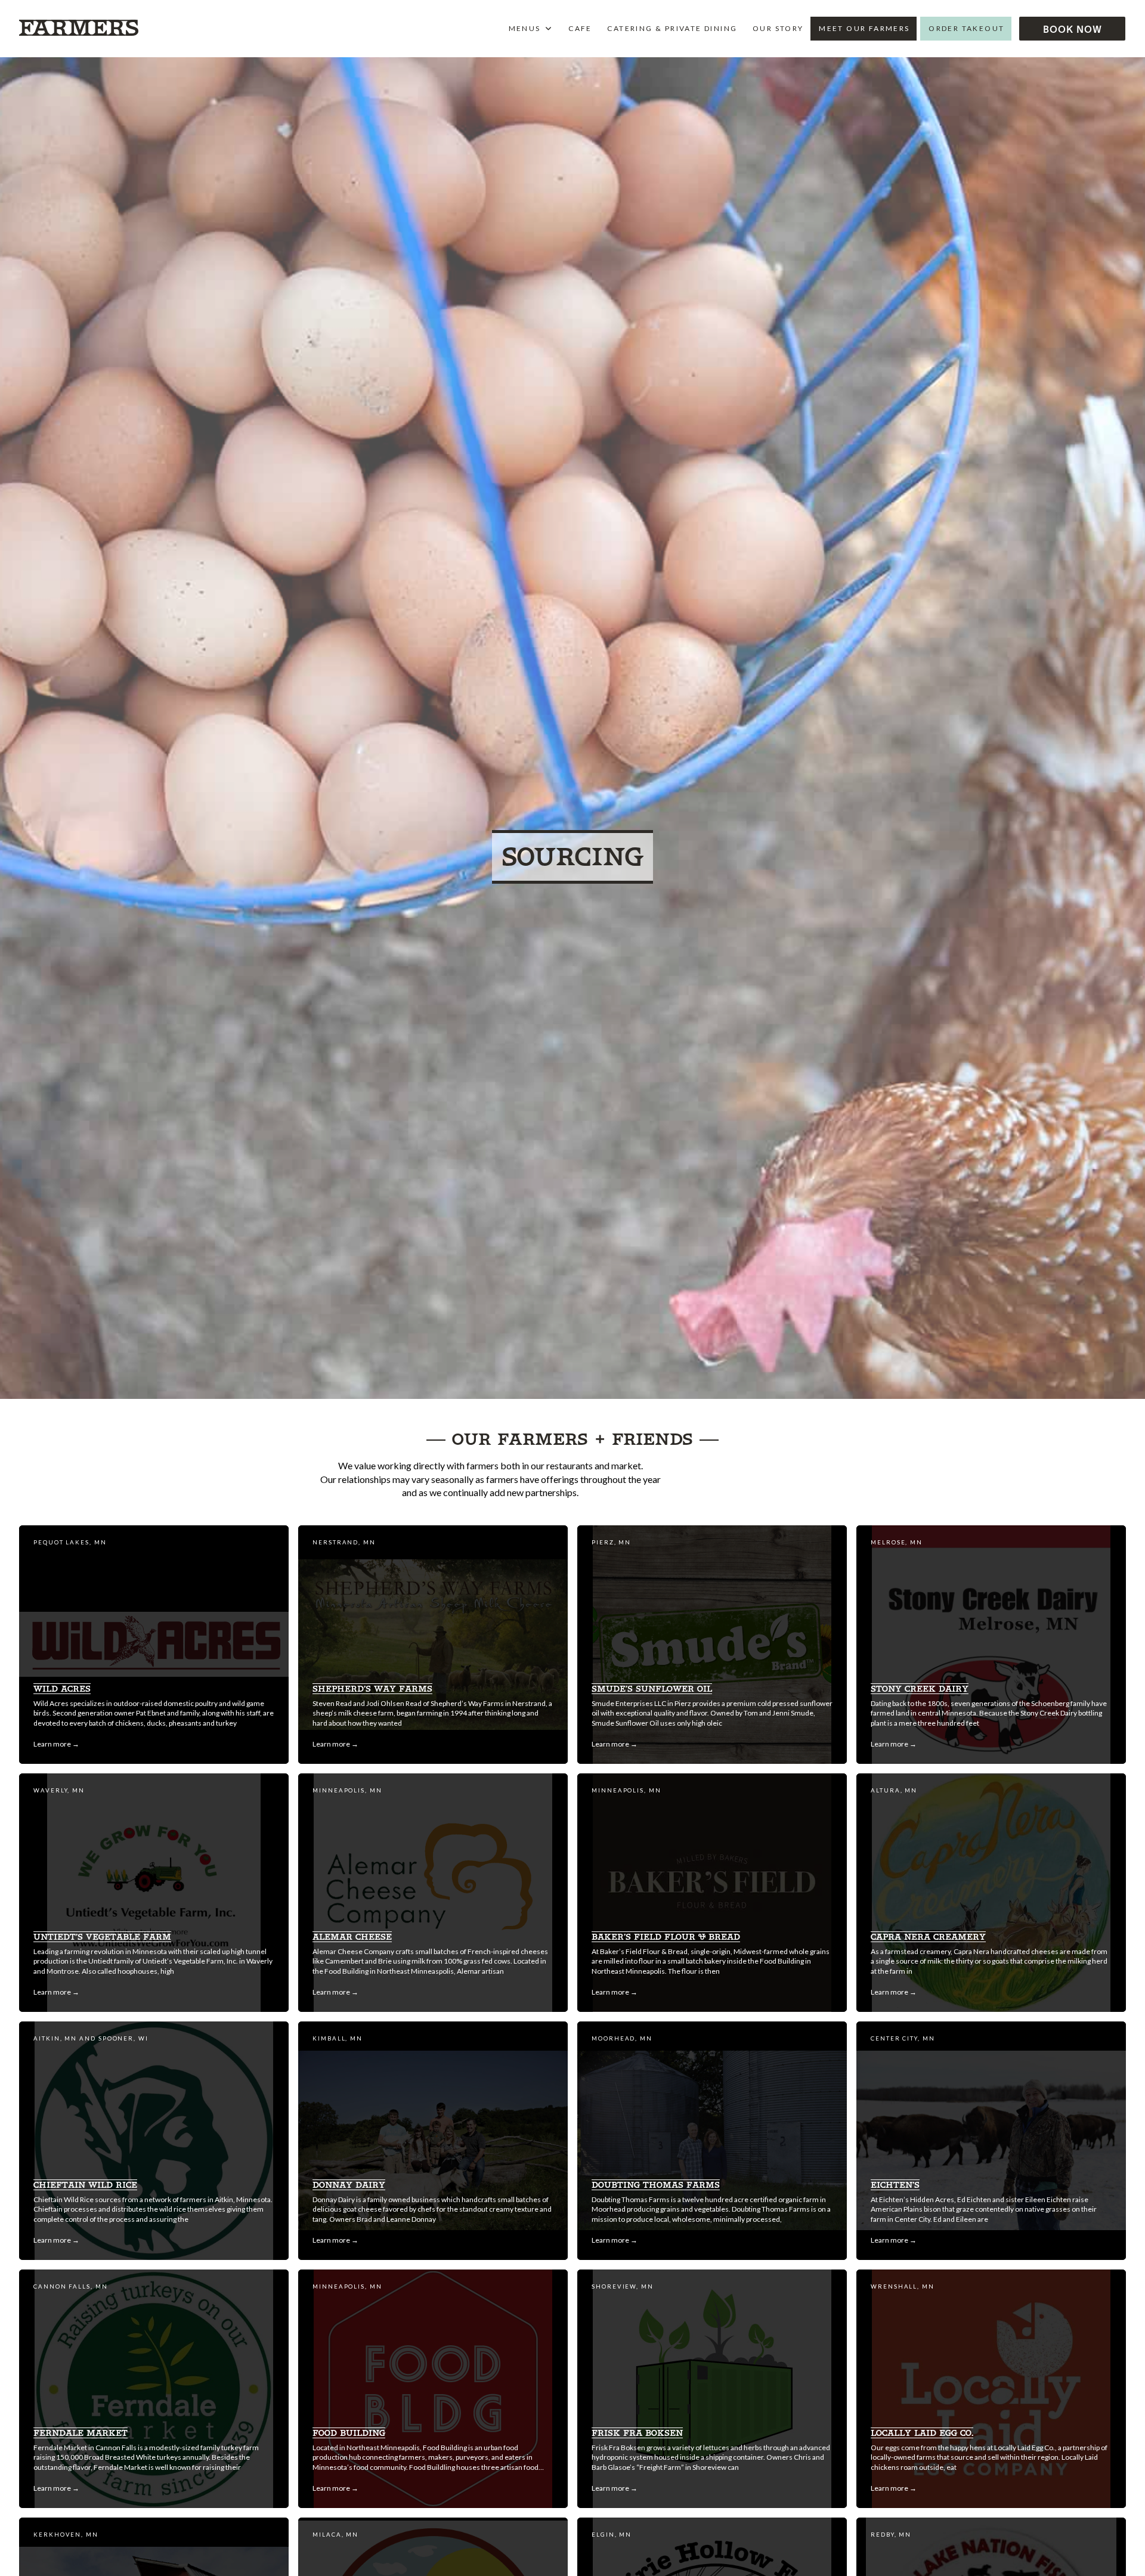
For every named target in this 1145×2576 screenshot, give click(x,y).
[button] (1072, 29)
